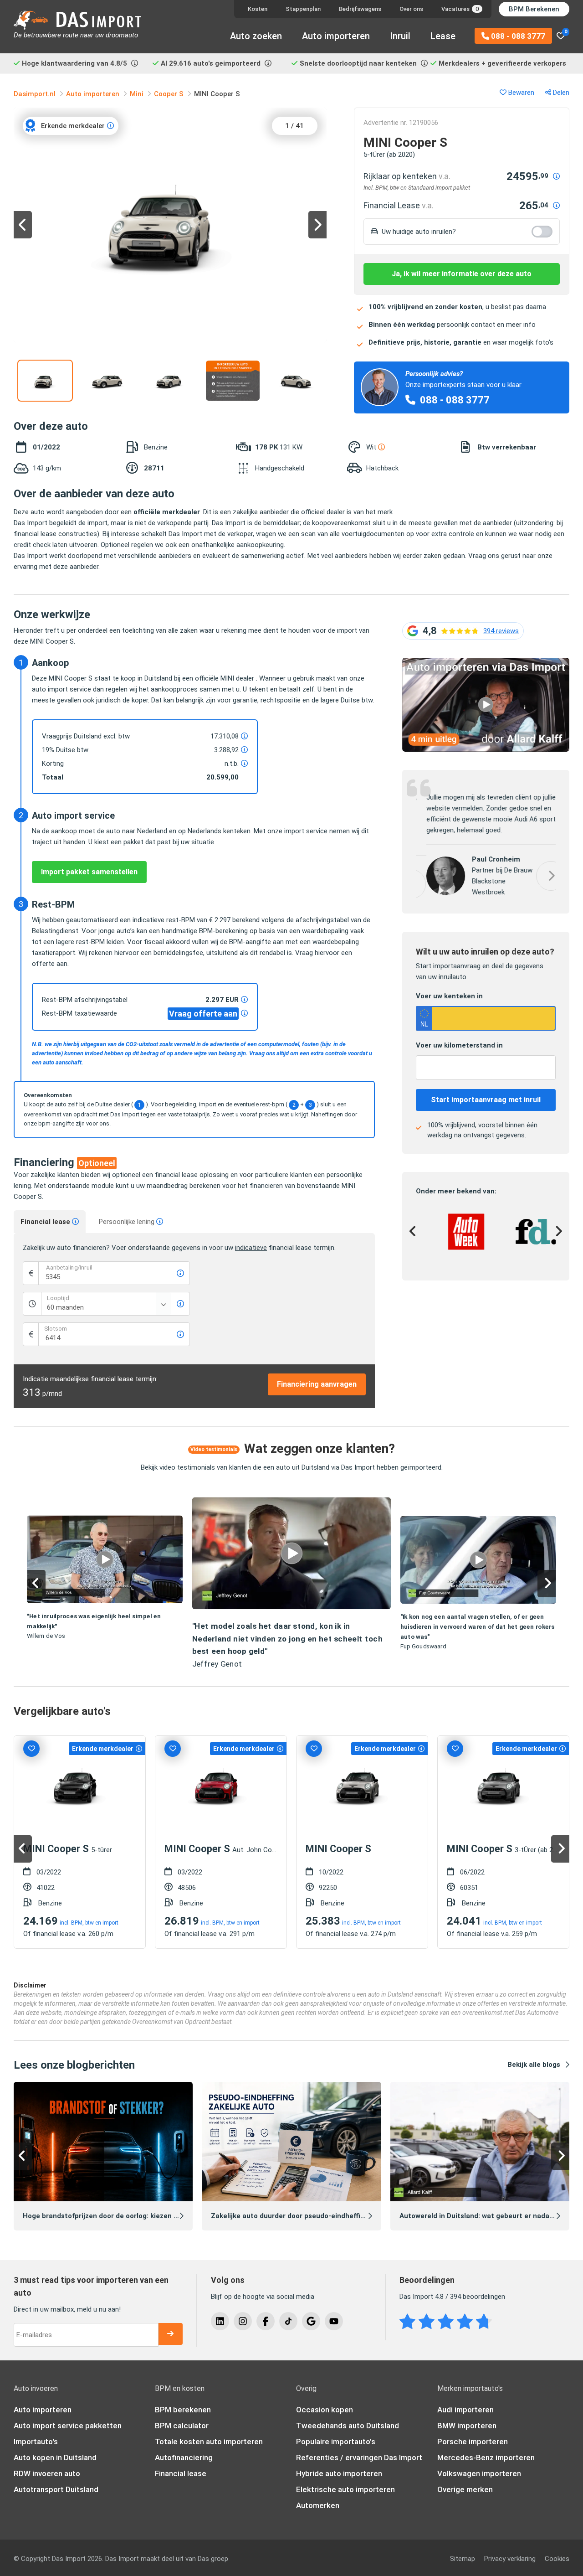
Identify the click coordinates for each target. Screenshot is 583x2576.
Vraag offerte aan (203, 1014)
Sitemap (463, 2559)
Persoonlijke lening (128, 1222)
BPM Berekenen (534, 9)
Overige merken (465, 2489)
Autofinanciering (184, 2457)
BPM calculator (182, 2426)
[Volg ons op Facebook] (266, 2321)
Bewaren (520, 93)
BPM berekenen (183, 2410)
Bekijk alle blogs (534, 2065)
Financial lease (46, 1222)
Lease (443, 36)
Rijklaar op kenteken (407, 176)
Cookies (557, 2559)
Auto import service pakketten (68, 2426)
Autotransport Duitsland (56, 2489)
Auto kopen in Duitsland (55, 2457)
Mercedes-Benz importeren (486, 2457)
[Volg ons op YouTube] (334, 2321)
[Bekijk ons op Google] (311, 2321)
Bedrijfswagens (360, 9)
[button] (486, 663)
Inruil (400, 36)
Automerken (318, 2505)
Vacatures (460, 9)
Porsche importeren (473, 2442)
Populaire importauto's (336, 2442)
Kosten (258, 9)
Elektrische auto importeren (345, 2489)
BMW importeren (467, 2426)
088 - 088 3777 (517, 36)
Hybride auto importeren (339, 2473)
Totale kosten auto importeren (209, 2442)
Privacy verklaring (510, 2559)
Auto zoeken (256, 36)
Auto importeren (336, 36)
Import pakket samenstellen (89, 872)
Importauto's (36, 2442)
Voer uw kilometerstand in (459, 1043)
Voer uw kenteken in (449, 994)
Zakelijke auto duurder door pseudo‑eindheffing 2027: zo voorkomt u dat (331, 2216)
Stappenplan (303, 9)
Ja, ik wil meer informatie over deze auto (462, 274)
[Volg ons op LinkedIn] (220, 2321)
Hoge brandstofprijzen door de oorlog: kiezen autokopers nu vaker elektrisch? (151, 2216)
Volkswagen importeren (479, 2473)
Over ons (411, 9)
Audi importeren (465, 2410)
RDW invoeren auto (47, 2473)
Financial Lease (399, 205)
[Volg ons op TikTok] (288, 2321)
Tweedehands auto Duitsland (348, 2426)
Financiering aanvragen (317, 1384)
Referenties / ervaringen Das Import (359, 2457)
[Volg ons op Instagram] (243, 2321)
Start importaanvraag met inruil (486, 1097)
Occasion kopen (325, 2410)
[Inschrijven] (170, 2334)
